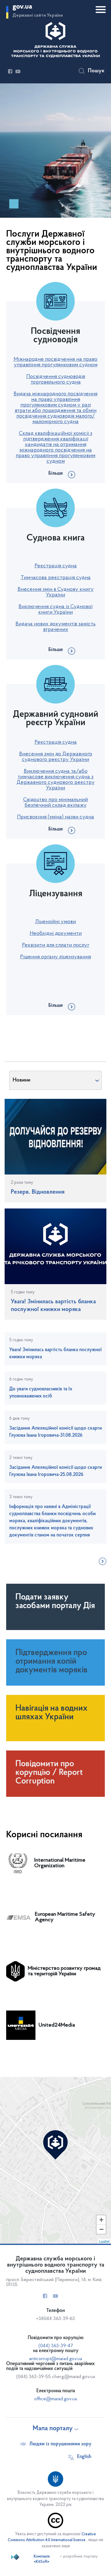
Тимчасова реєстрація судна (56, 578)
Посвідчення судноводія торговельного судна (56, 380)
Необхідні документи (56, 934)
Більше (56, 473)
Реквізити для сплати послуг (56, 945)
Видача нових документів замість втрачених (55, 627)
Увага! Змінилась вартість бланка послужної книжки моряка (55, 1353)
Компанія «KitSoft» (42, 2559)
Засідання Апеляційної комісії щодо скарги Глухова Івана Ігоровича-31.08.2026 (55, 1432)
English (84, 2457)
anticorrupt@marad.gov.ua (55, 2359)
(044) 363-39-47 (56, 2346)
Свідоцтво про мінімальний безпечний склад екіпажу (55, 803)
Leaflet (104, 2241)
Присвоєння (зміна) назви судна (55, 817)
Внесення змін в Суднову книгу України (56, 592)
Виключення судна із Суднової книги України (55, 610)
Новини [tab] (21, 1080)
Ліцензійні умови (55, 922)
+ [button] (101, 2220)
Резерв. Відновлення (38, 1192)
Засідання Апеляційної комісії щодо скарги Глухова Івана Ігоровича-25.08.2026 (55, 1471)
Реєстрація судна (56, 566)
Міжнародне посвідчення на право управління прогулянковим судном (55, 362)
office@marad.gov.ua (55, 2399)
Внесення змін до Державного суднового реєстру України (56, 757)
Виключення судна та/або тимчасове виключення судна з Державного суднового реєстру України (56, 780)
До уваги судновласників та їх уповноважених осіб (41, 1393)
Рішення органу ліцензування (55, 957)
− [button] (101, 2229)
